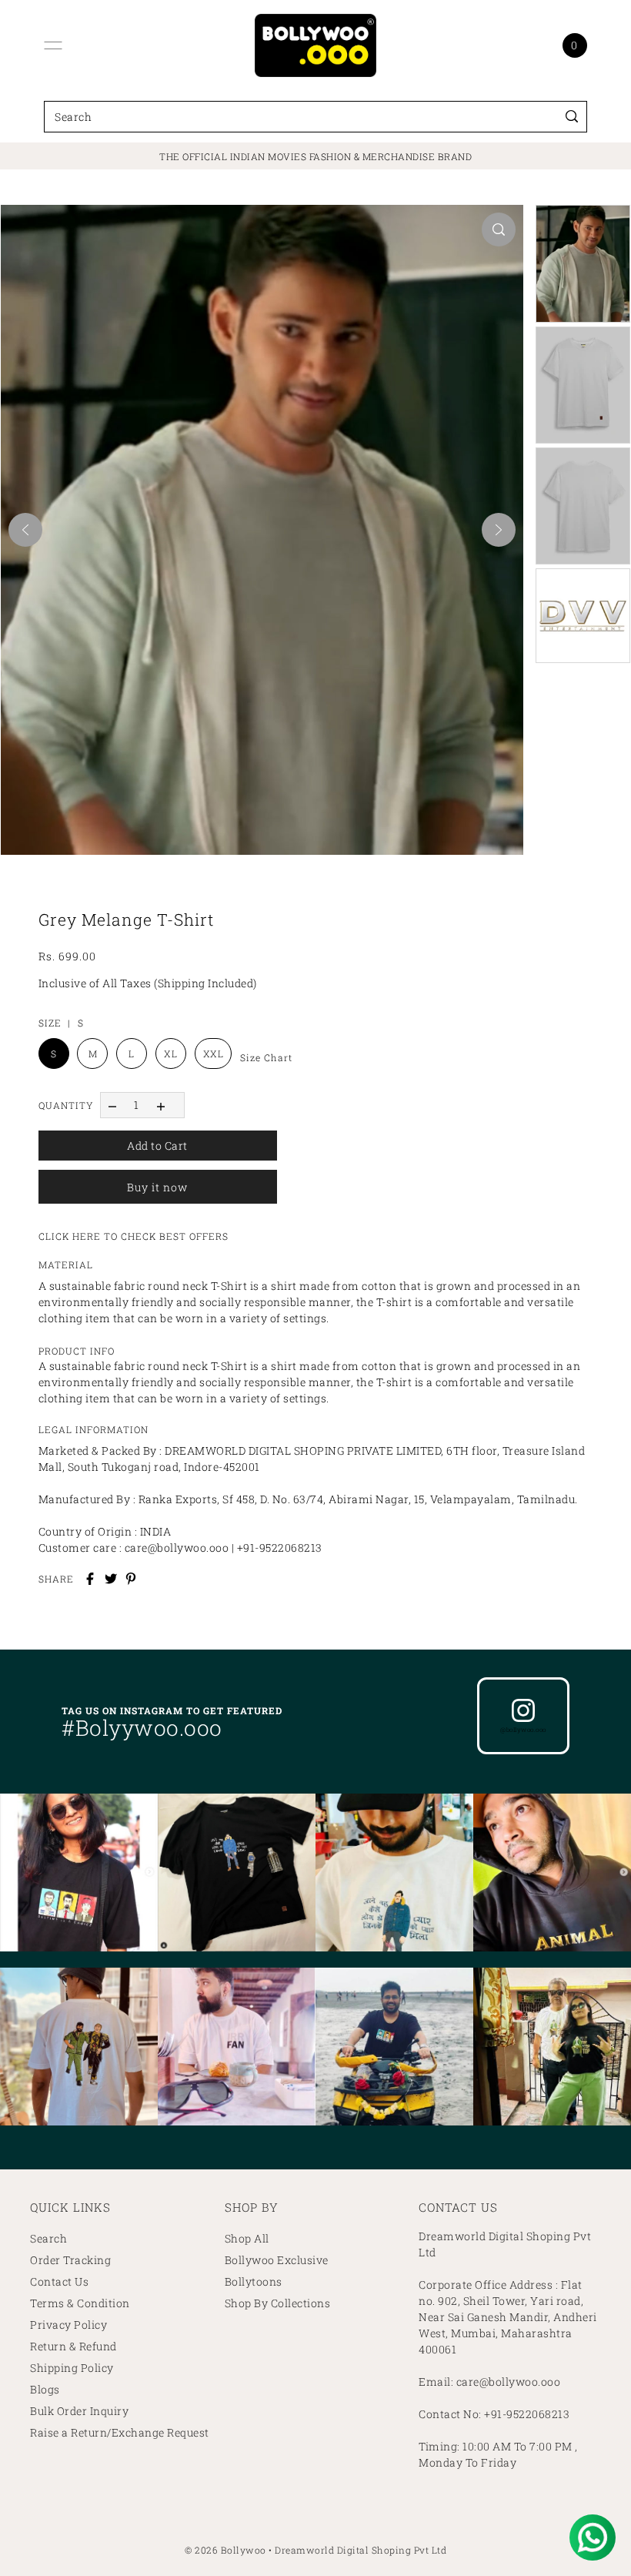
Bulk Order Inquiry (79, 2411)
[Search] (572, 117)
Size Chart (266, 1057)
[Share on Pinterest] (131, 1579)
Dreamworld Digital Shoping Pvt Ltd (361, 2550)
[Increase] (160, 1105)
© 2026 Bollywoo (225, 2550)
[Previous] (25, 530)
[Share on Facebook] (90, 1579)
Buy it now (157, 1187)
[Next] (499, 530)
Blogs (45, 2389)
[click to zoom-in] (499, 229)
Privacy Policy (68, 2325)
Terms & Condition (80, 2303)
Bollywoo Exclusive (277, 2260)
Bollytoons (254, 2281)
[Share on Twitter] (111, 1579)
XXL (214, 1054)
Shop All (247, 2238)
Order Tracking (70, 2260)
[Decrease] (113, 1105)
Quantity (66, 1105)
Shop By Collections (278, 2303)
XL (170, 1054)
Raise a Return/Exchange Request (120, 2432)
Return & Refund (73, 2346)
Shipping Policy (72, 2368)
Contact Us (59, 2281)
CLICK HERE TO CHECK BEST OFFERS (134, 1236)
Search (48, 2238)
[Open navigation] (53, 45)
